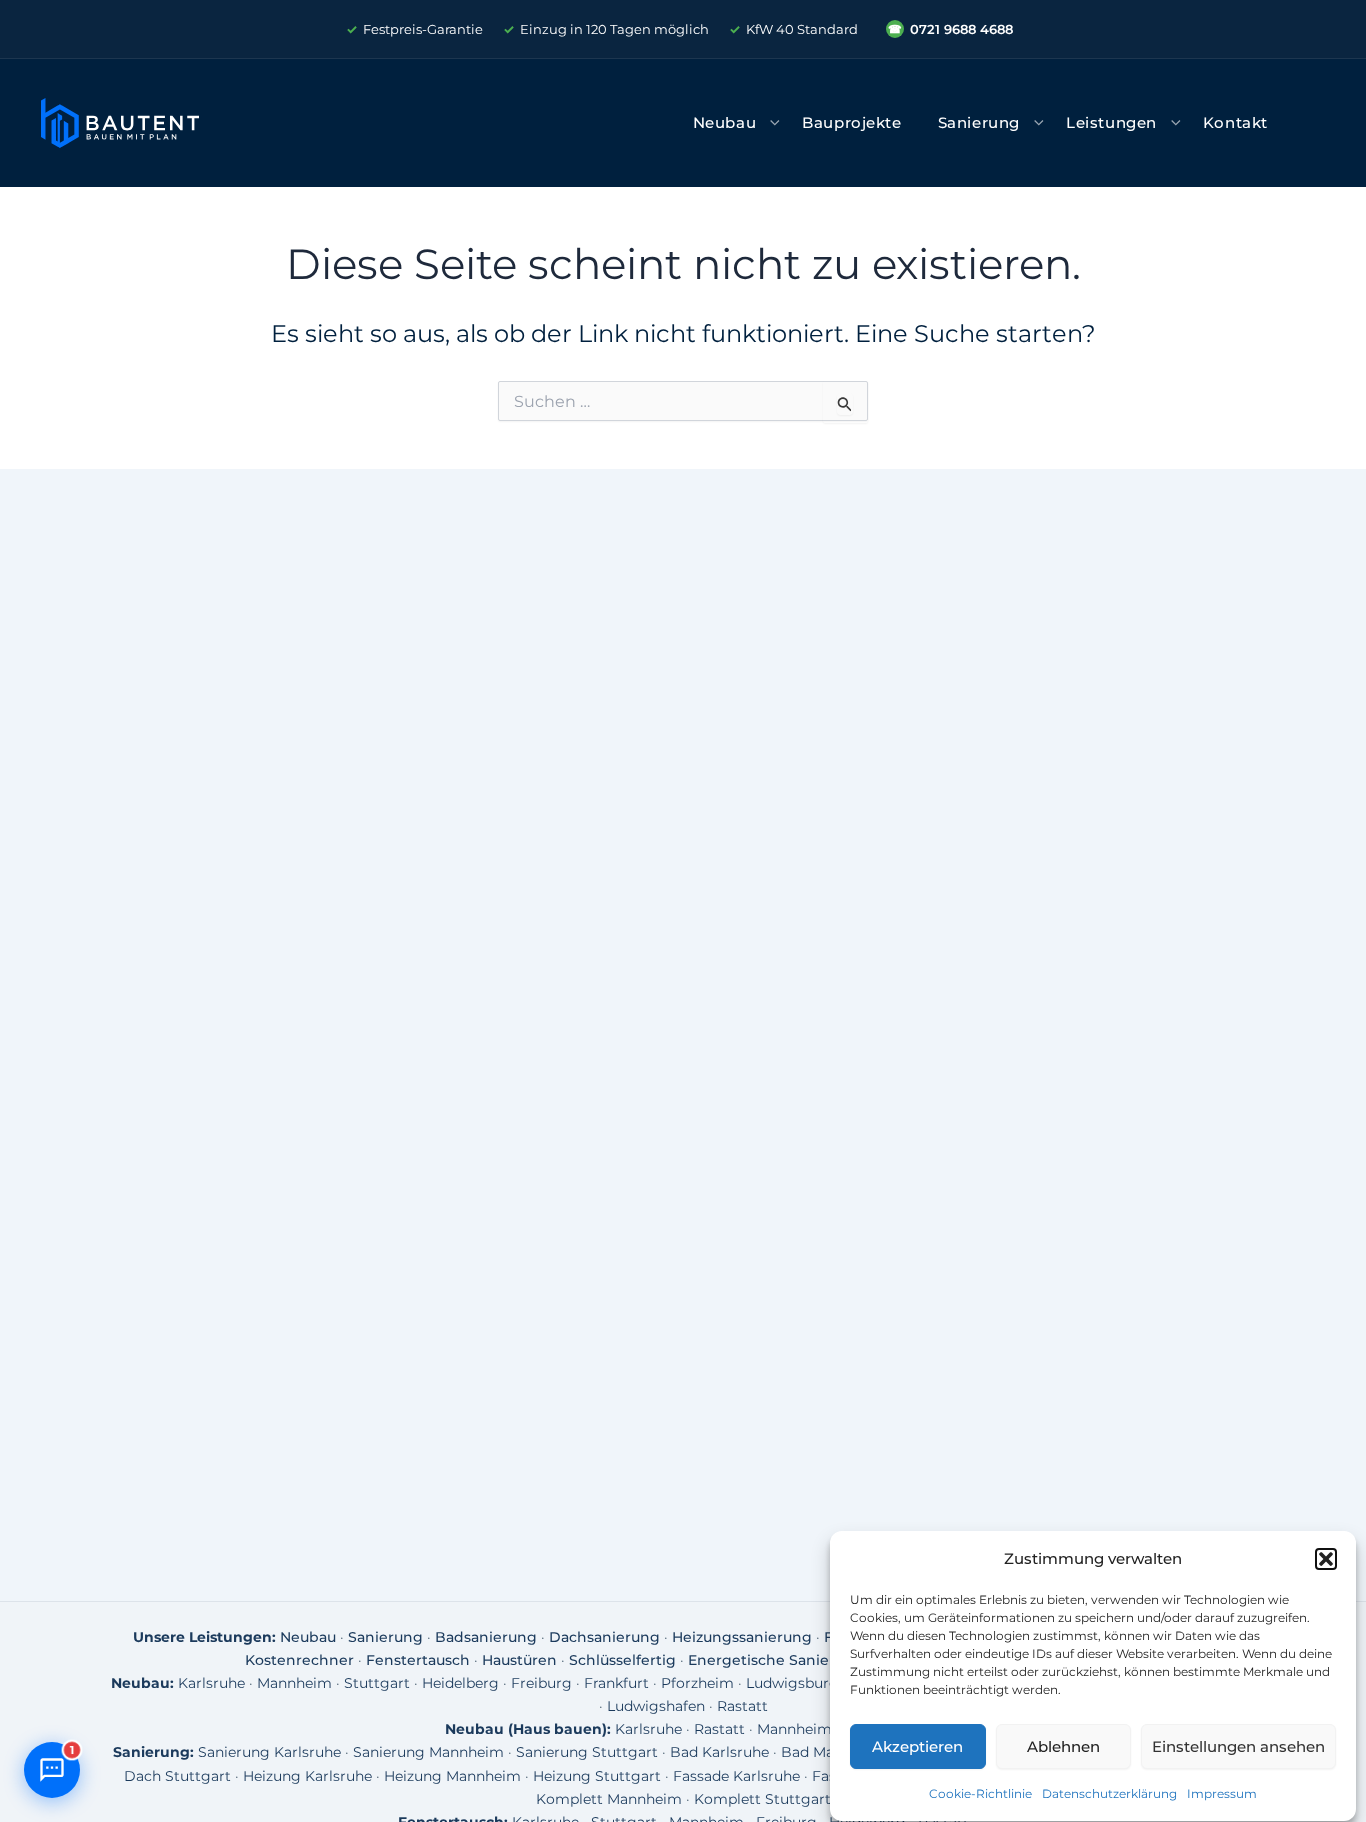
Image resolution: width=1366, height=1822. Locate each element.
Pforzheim (697, 1683)
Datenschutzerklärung (1109, 1794)
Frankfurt (616, 1683)
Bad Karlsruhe (719, 1752)
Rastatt (742, 1706)
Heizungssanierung (742, 1637)
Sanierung (979, 123)
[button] (1326, 1559)
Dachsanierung (604, 1637)
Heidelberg (460, 1683)
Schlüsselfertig (622, 1660)
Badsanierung (486, 1637)
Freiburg (541, 1683)
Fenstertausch (418, 1660)
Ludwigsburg (792, 1683)
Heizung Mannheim (452, 1776)
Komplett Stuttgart (762, 1799)
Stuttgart (377, 1683)
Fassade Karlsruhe (736, 1776)
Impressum (1222, 1794)
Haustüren (519, 1660)
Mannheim (294, 1683)
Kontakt (1235, 123)
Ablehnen (1063, 1746)
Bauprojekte (851, 123)
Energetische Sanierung (776, 1660)
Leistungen (1111, 123)
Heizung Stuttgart (597, 1776)
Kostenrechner (299, 1660)
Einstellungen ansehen (1238, 1746)
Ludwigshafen (656, 1706)
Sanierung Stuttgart (587, 1752)
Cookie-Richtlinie (980, 1794)
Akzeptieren (917, 1746)
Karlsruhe (211, 1683)
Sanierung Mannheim (428, 1752)
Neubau (725, 123)
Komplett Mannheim (609, 1799)
